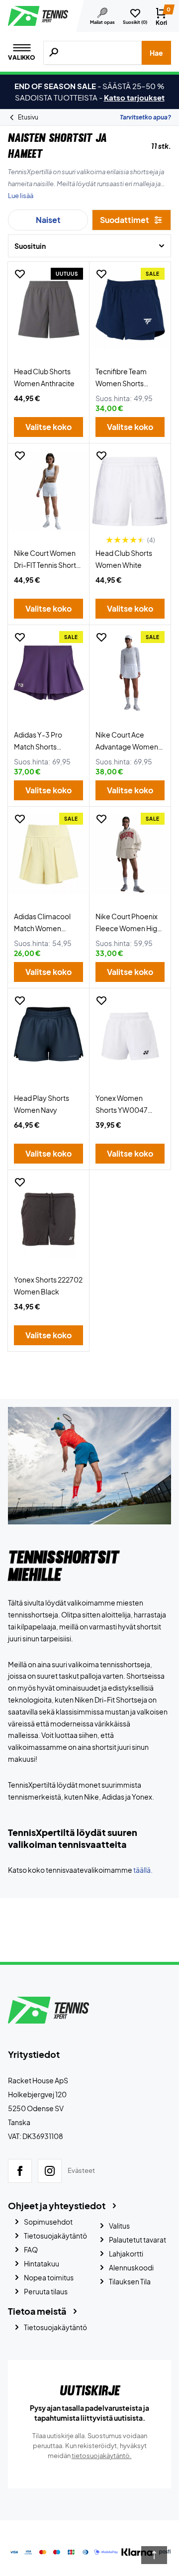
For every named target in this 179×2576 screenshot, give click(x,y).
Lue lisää (21, 196)
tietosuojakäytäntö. (102, 2456)
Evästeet (81, 2170)
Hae (156, 53)
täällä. (143, 1870)
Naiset (48, 220)
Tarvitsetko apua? (145, 117)
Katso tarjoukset (134, 97)
